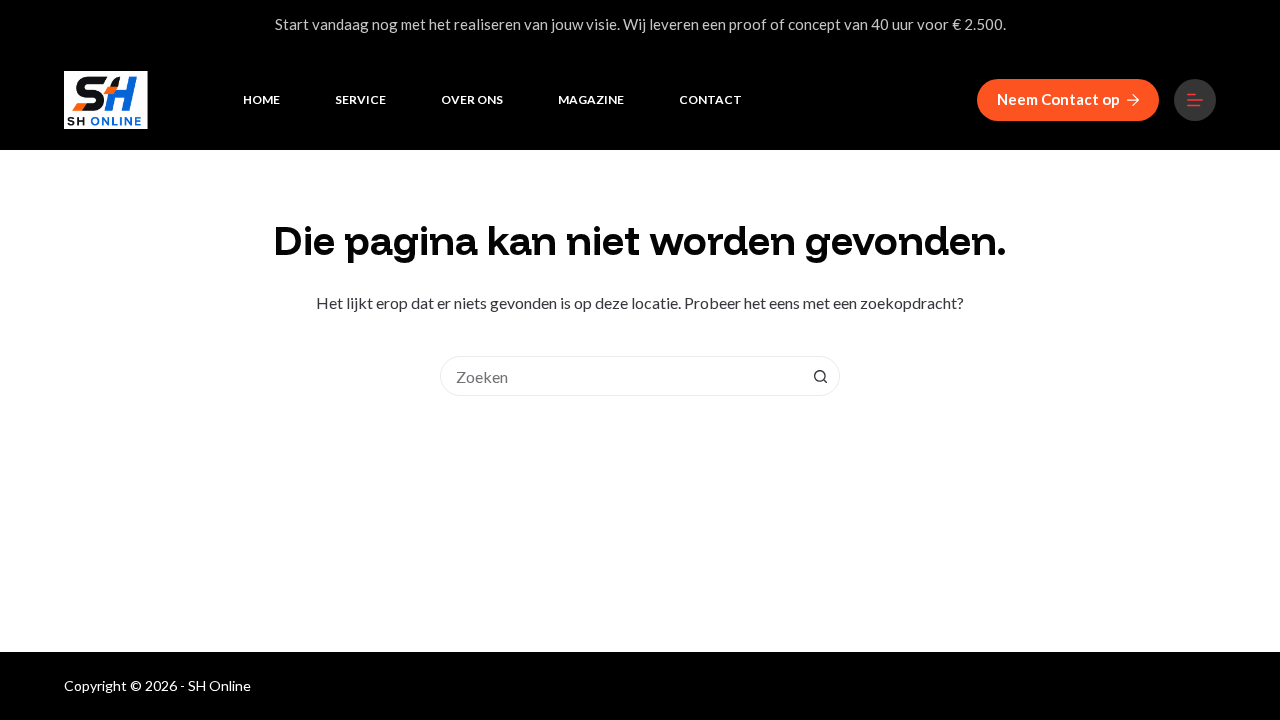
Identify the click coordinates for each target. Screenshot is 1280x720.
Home (261, 99)
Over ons (472, 99)
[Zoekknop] (820, 376)
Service (360, 99)
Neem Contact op (1058, 99)
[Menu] (1195, 100)
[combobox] (621, 376)
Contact (710, 99)
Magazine (591, 99)
